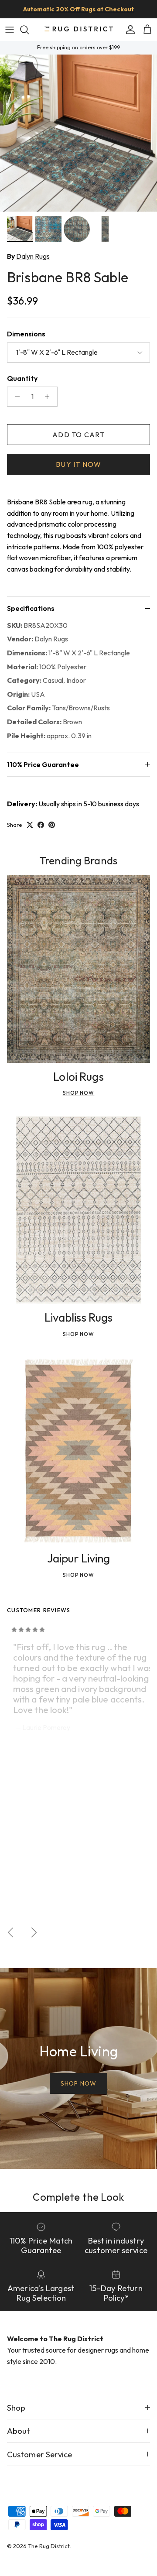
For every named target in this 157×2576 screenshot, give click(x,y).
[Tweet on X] (30, 825)
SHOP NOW (78, 2083)
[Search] (29, 30)
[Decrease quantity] (15, 397)
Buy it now (78, 464)
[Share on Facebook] (41, 825)
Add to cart (78, 435)
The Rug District (49, 2546)
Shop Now (79, 1093)
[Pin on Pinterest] (52, 825)
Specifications (31, 608)
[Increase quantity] (49, 397)
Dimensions (26, 334)
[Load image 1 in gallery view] (78, 133)
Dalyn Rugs (33, 256)
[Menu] (10, 30)
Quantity (22, 378)
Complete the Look (78, 2197)
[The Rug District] (78, 29)
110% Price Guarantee (43, 764)
